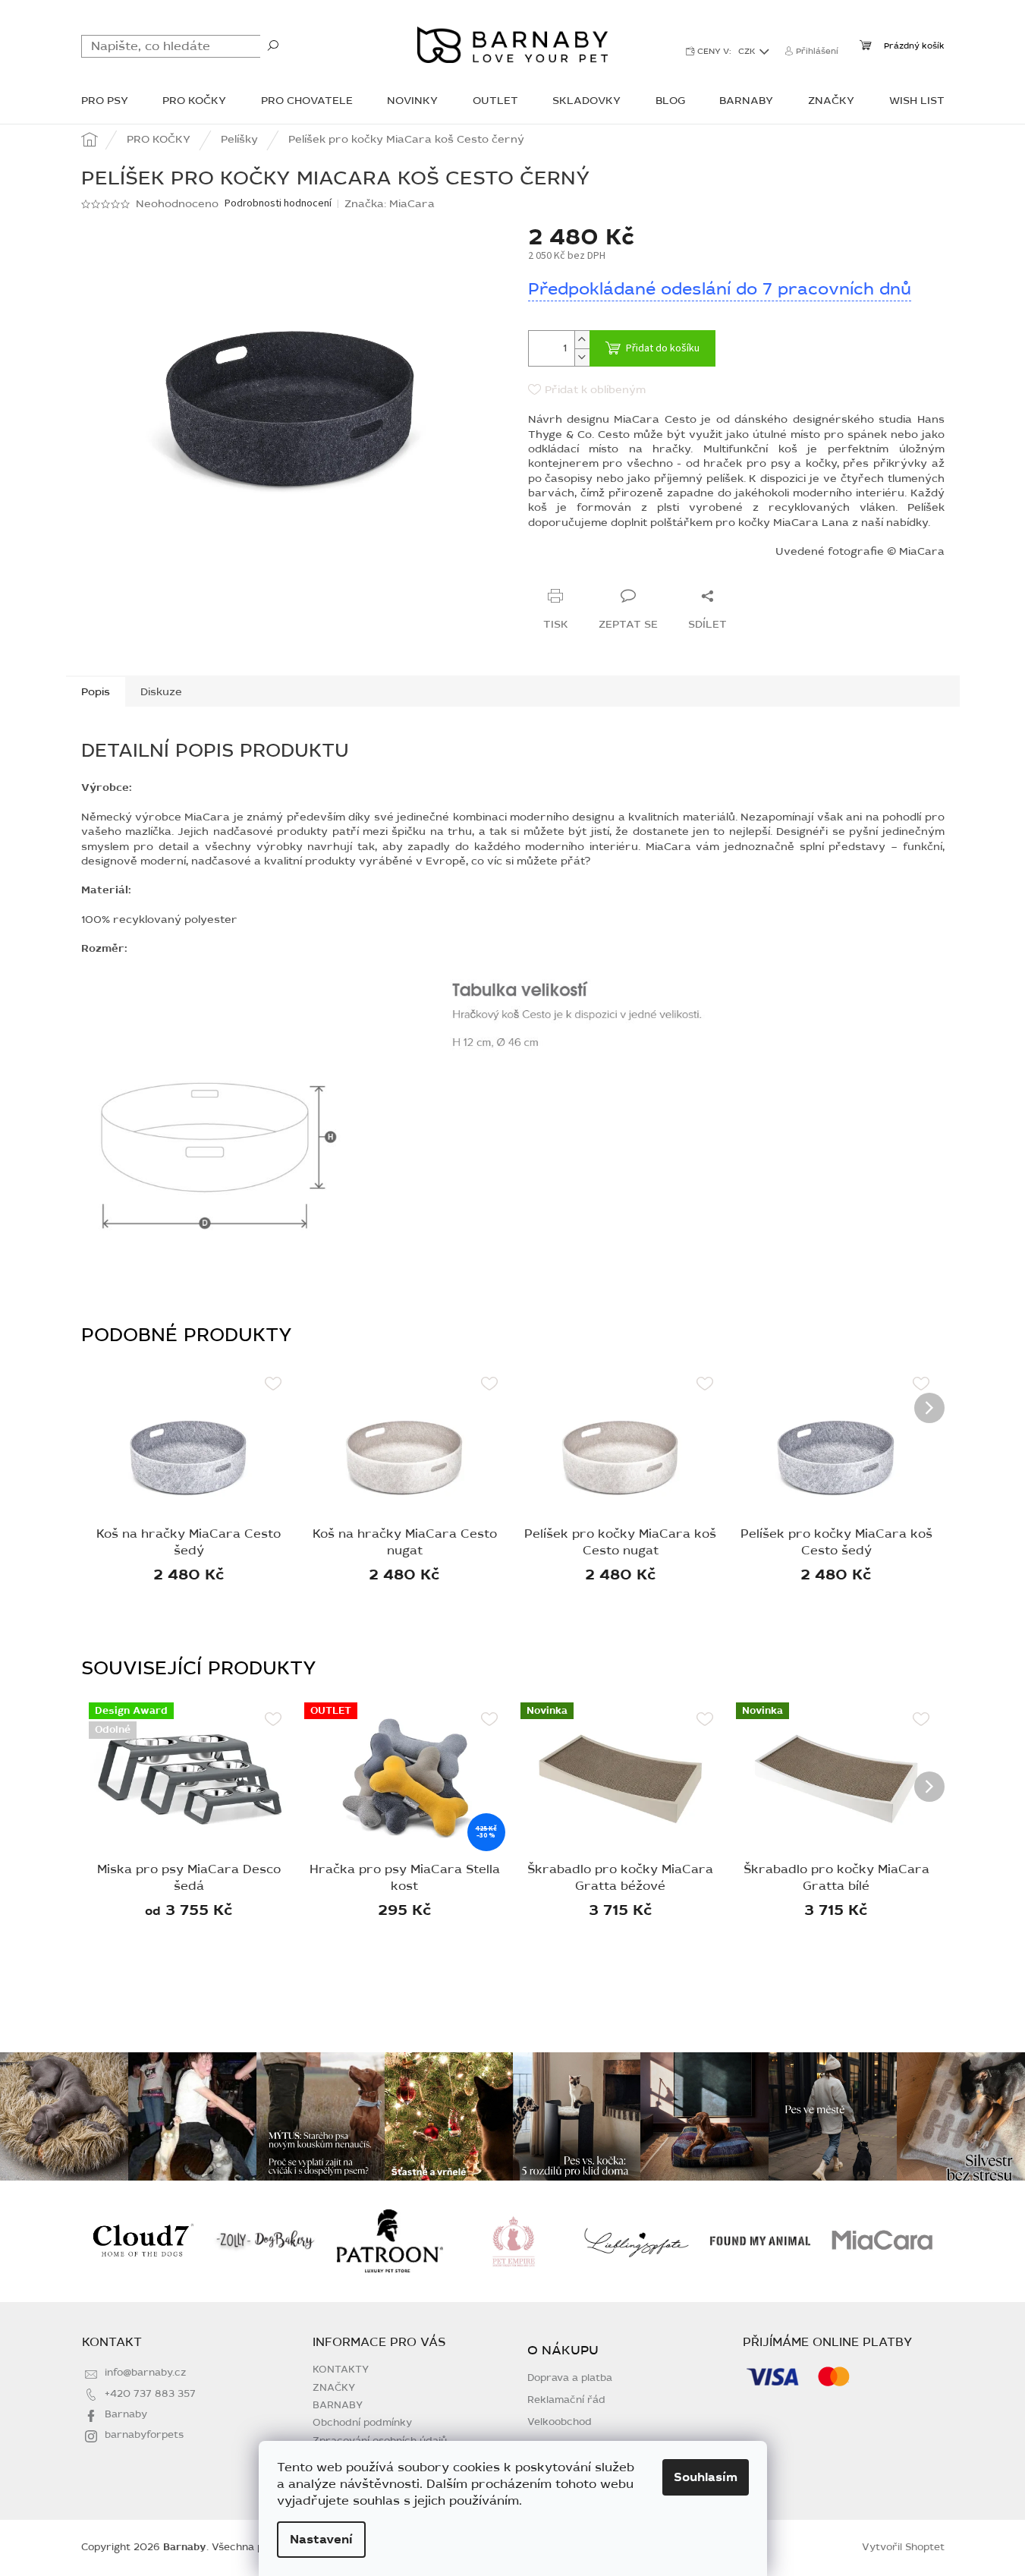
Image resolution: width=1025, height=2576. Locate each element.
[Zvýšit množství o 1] (582, 340)
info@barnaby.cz (145, 2373)
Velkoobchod (560, 2422)
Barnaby (126, 2414)
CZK (748, 51)
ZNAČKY (334, 2388)
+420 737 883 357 (150, 2394)
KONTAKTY (341, 2370)
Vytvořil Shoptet (903, 2547)
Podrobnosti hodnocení (278, 204)
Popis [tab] (96, 692)
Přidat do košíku (663, 348)
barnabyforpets (144, 2435)
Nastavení (321, 2540)
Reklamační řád (566, 2400)
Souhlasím (706, 2477)
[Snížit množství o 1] (582, 357)
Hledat (273, 45)
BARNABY (338, 2405)
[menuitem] (105, 102)
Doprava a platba (570, 2378)
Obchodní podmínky (362, 2423)
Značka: (390, 204)
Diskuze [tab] (161, 692)
